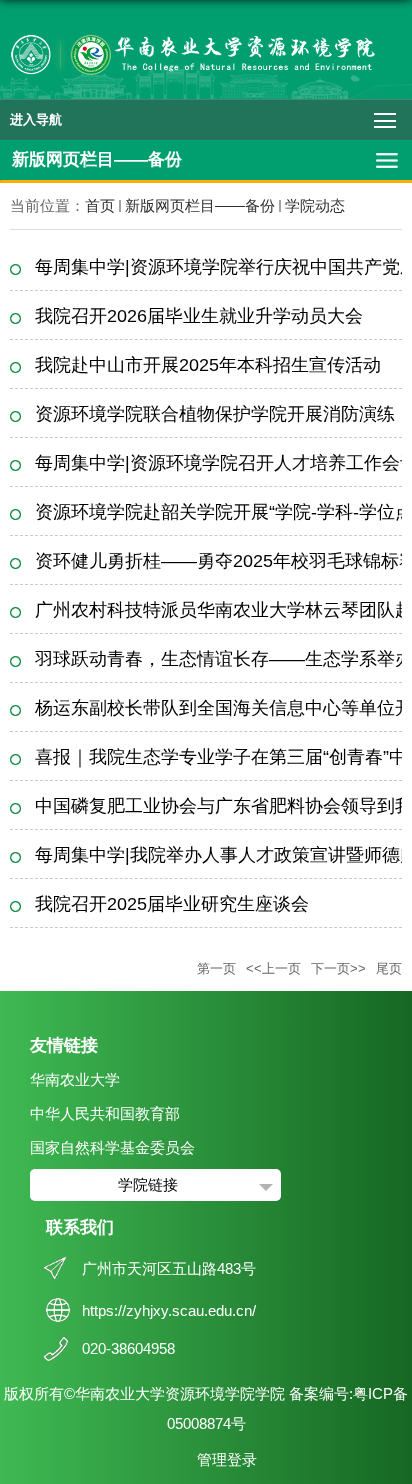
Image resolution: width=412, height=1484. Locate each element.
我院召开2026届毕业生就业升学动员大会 (199, 316)
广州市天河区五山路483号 (169, 1268)
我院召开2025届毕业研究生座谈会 (172, 904)
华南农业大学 (75, 1079)
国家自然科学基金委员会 (112, 1147)
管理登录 (227, 1459)
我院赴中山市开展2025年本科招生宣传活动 (208, 365)
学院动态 (315, 205)
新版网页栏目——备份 (200, 205)
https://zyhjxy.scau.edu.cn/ (169, 1310)
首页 (100, 205)
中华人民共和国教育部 (105, 1113)
